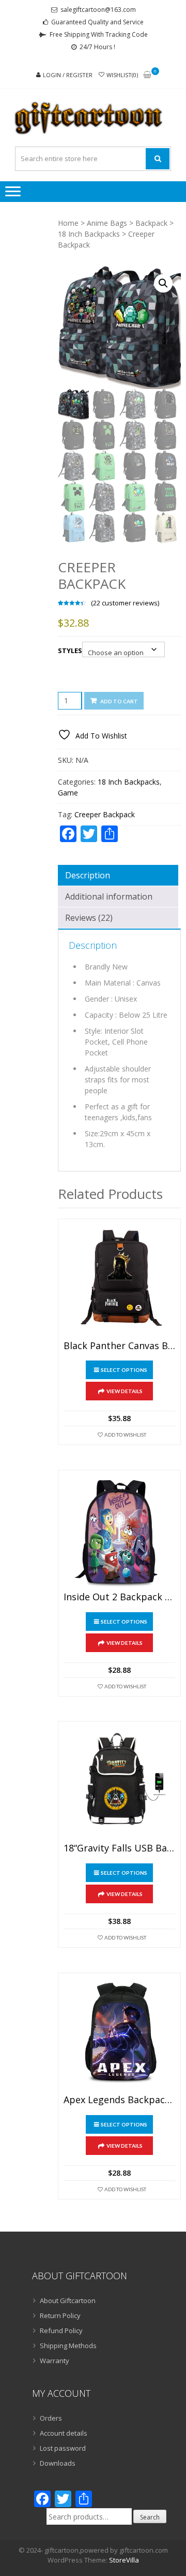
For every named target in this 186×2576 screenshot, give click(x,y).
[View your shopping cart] (147, 75)
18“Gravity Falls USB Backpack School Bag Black (119, 1848)
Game (68, 793)
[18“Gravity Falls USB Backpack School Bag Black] (119, 1783)
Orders (51, 2418)
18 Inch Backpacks (89, 234)
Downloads (58, 2463)
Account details (64, 2433)
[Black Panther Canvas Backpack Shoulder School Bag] (119, 1280)
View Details (125, 1391)
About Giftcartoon (68, 2300)
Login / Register (68, 75)
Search (150, 2517)
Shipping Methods (68, 2346)
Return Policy (60, 2315)
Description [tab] (88, 875)
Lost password (63, 2448)
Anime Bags (107, 223)
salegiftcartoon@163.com (98, 10)
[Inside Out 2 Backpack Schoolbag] (119, 1531)
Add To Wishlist (125, 1435)
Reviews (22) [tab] (89, 918)
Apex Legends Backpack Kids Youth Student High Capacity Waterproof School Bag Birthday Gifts (119, 2100)
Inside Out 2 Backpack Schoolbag (119, 1597)
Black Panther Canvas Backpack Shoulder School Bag (119, 1346)
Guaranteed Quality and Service (97, 22)
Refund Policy (61, 2331)
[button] (163, 283)
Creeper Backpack (105, 814)
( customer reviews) (125, 603)
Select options (124, 1370)
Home (68, 223)
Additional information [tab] (109, 896)
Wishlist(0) (122, 75)
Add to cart (119, 701)
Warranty (55, 2361)
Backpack (151, 223)
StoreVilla (124, 2560)
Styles (70, 650)
